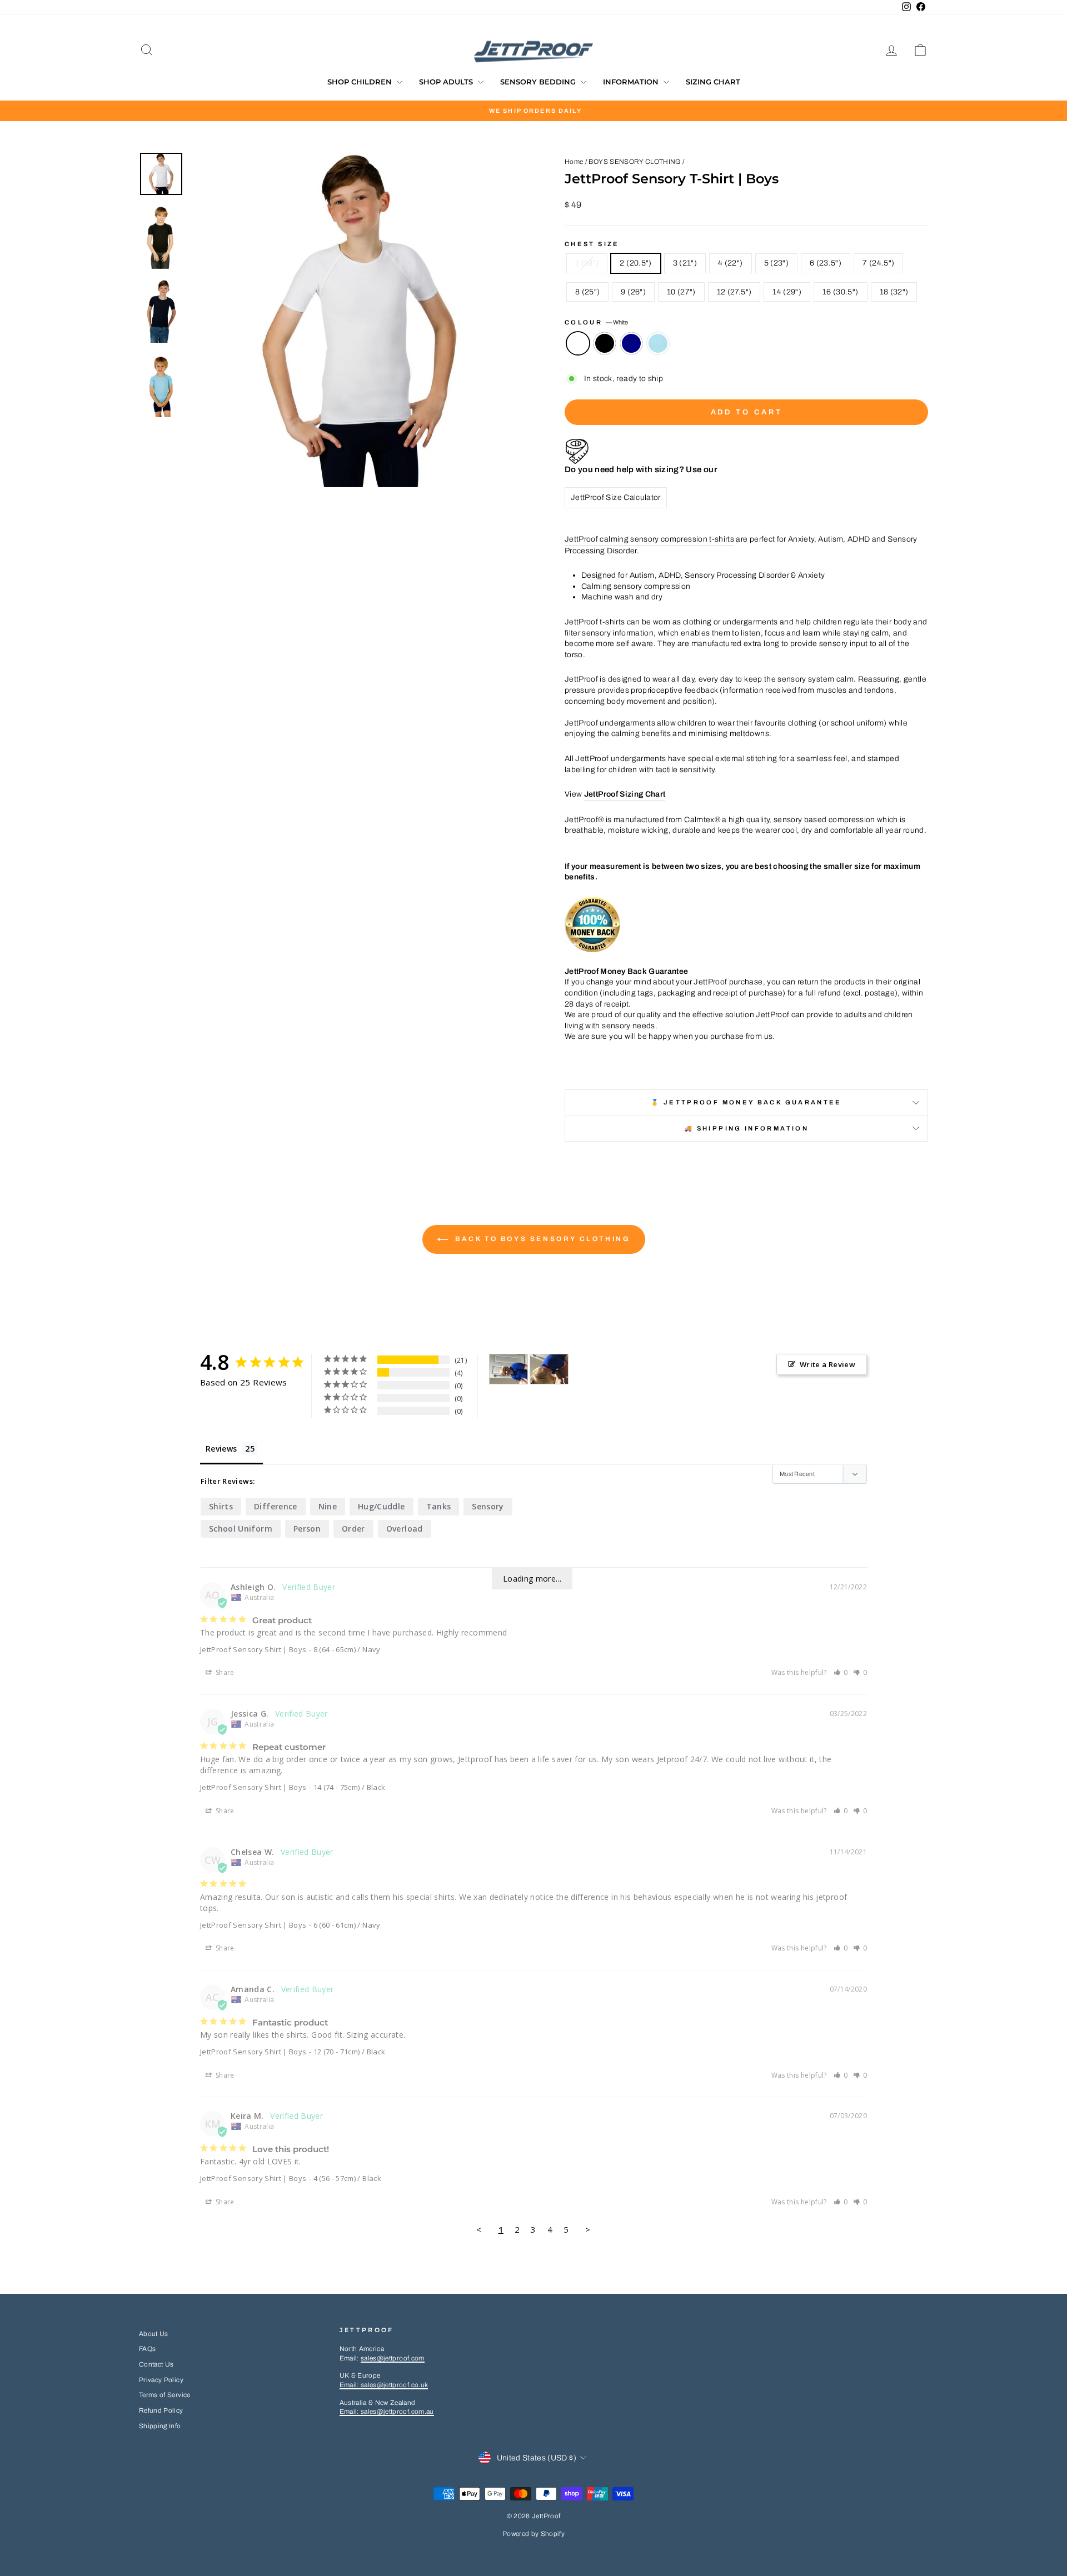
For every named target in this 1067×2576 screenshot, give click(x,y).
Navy (631, 343)
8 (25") (587, 292)
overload (405, 1529)
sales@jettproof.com (393, 2358)
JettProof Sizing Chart (625, 794)
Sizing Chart (713, 82)
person (307, 1529)
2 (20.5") (635, 263)
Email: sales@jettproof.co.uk (384, 2385)
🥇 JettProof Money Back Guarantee (746, 1102)
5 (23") (776, 263)
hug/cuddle (382, 1506)
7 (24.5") (878, 263)
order (353, 1529)
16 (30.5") (841, 292)
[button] (841, 1672)
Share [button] (224, 1672)
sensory (488, 1506)
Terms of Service (165, 2395)
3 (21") (685, 263)
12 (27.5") (734, 292)
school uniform (241, 1529)
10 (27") (681, 292)
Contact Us (156, 2364)
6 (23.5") (826, 263)
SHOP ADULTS (447, 82)
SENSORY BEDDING (539, 82)
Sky (658, 343)
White (578, 343)
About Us (154, 2334)
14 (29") (787, 292)
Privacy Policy (161, 2380)
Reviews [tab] (221, 1449)
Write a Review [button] (827, 1364)
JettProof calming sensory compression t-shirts (649, 539)
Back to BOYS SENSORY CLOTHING (542, 1239)
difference (276, 1506)
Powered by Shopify (533, 2534)
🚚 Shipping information (746, 1128)
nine (328, 1506)
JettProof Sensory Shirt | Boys (253, 1649)
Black (605, 343)
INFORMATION (632, 82)
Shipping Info (160, 2426)
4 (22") (730, 263)
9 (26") (633, 292)
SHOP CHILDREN (361, 82)
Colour (596, 322)
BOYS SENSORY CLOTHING (634, 162)
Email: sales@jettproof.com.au (387, 2412)
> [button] (588, 2229)
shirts (221, 1506)
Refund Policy (161, 2410)
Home (574, 162)
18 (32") (894, 292)
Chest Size (592, 244)
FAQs (147, 2349)
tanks (439, 1506)
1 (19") (587, 263)
